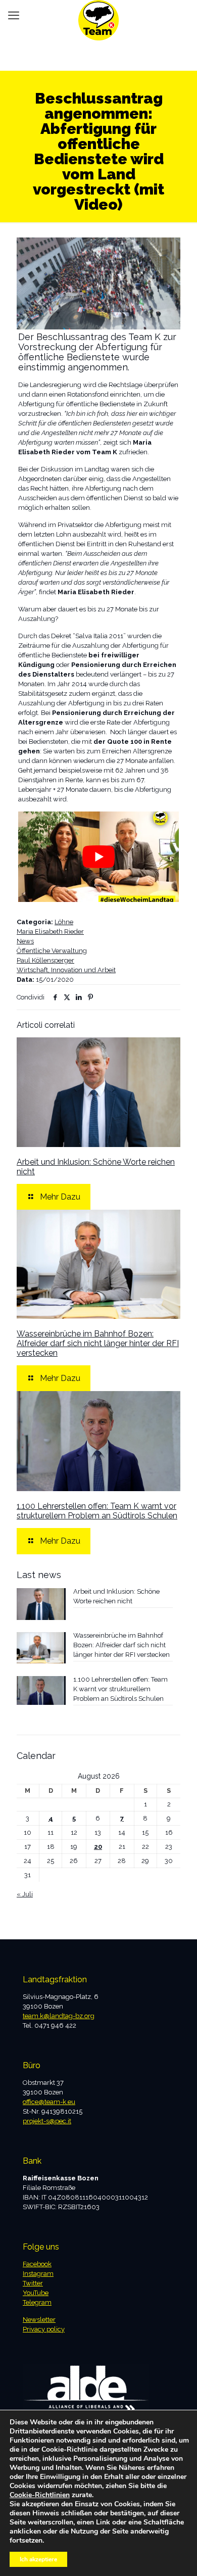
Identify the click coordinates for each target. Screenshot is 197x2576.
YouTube (36, 2293)
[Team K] (98, 13)
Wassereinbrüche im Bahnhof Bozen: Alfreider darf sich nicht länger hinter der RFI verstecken (98, 1343)
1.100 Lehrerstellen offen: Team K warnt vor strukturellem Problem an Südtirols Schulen (97, 1511)
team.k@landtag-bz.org (59, 2016)
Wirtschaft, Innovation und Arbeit (66, 970)
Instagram (38, 2274)
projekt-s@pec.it (47, 2121)
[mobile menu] (14, 15)
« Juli (25, 1894)
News (25, 941)
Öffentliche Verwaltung (52, 951)
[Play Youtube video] (98, 857)
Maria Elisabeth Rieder (50, 932)
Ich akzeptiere (38, 2559)
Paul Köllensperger (45, 960)
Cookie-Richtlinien (40, 2495)
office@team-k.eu (49, 2102)
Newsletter (39, 2320)
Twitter (33, 2283)
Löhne (64, 922)
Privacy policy (44, 2329)
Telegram (37, 2302)
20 (98, 1847)
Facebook (37, 2264)
